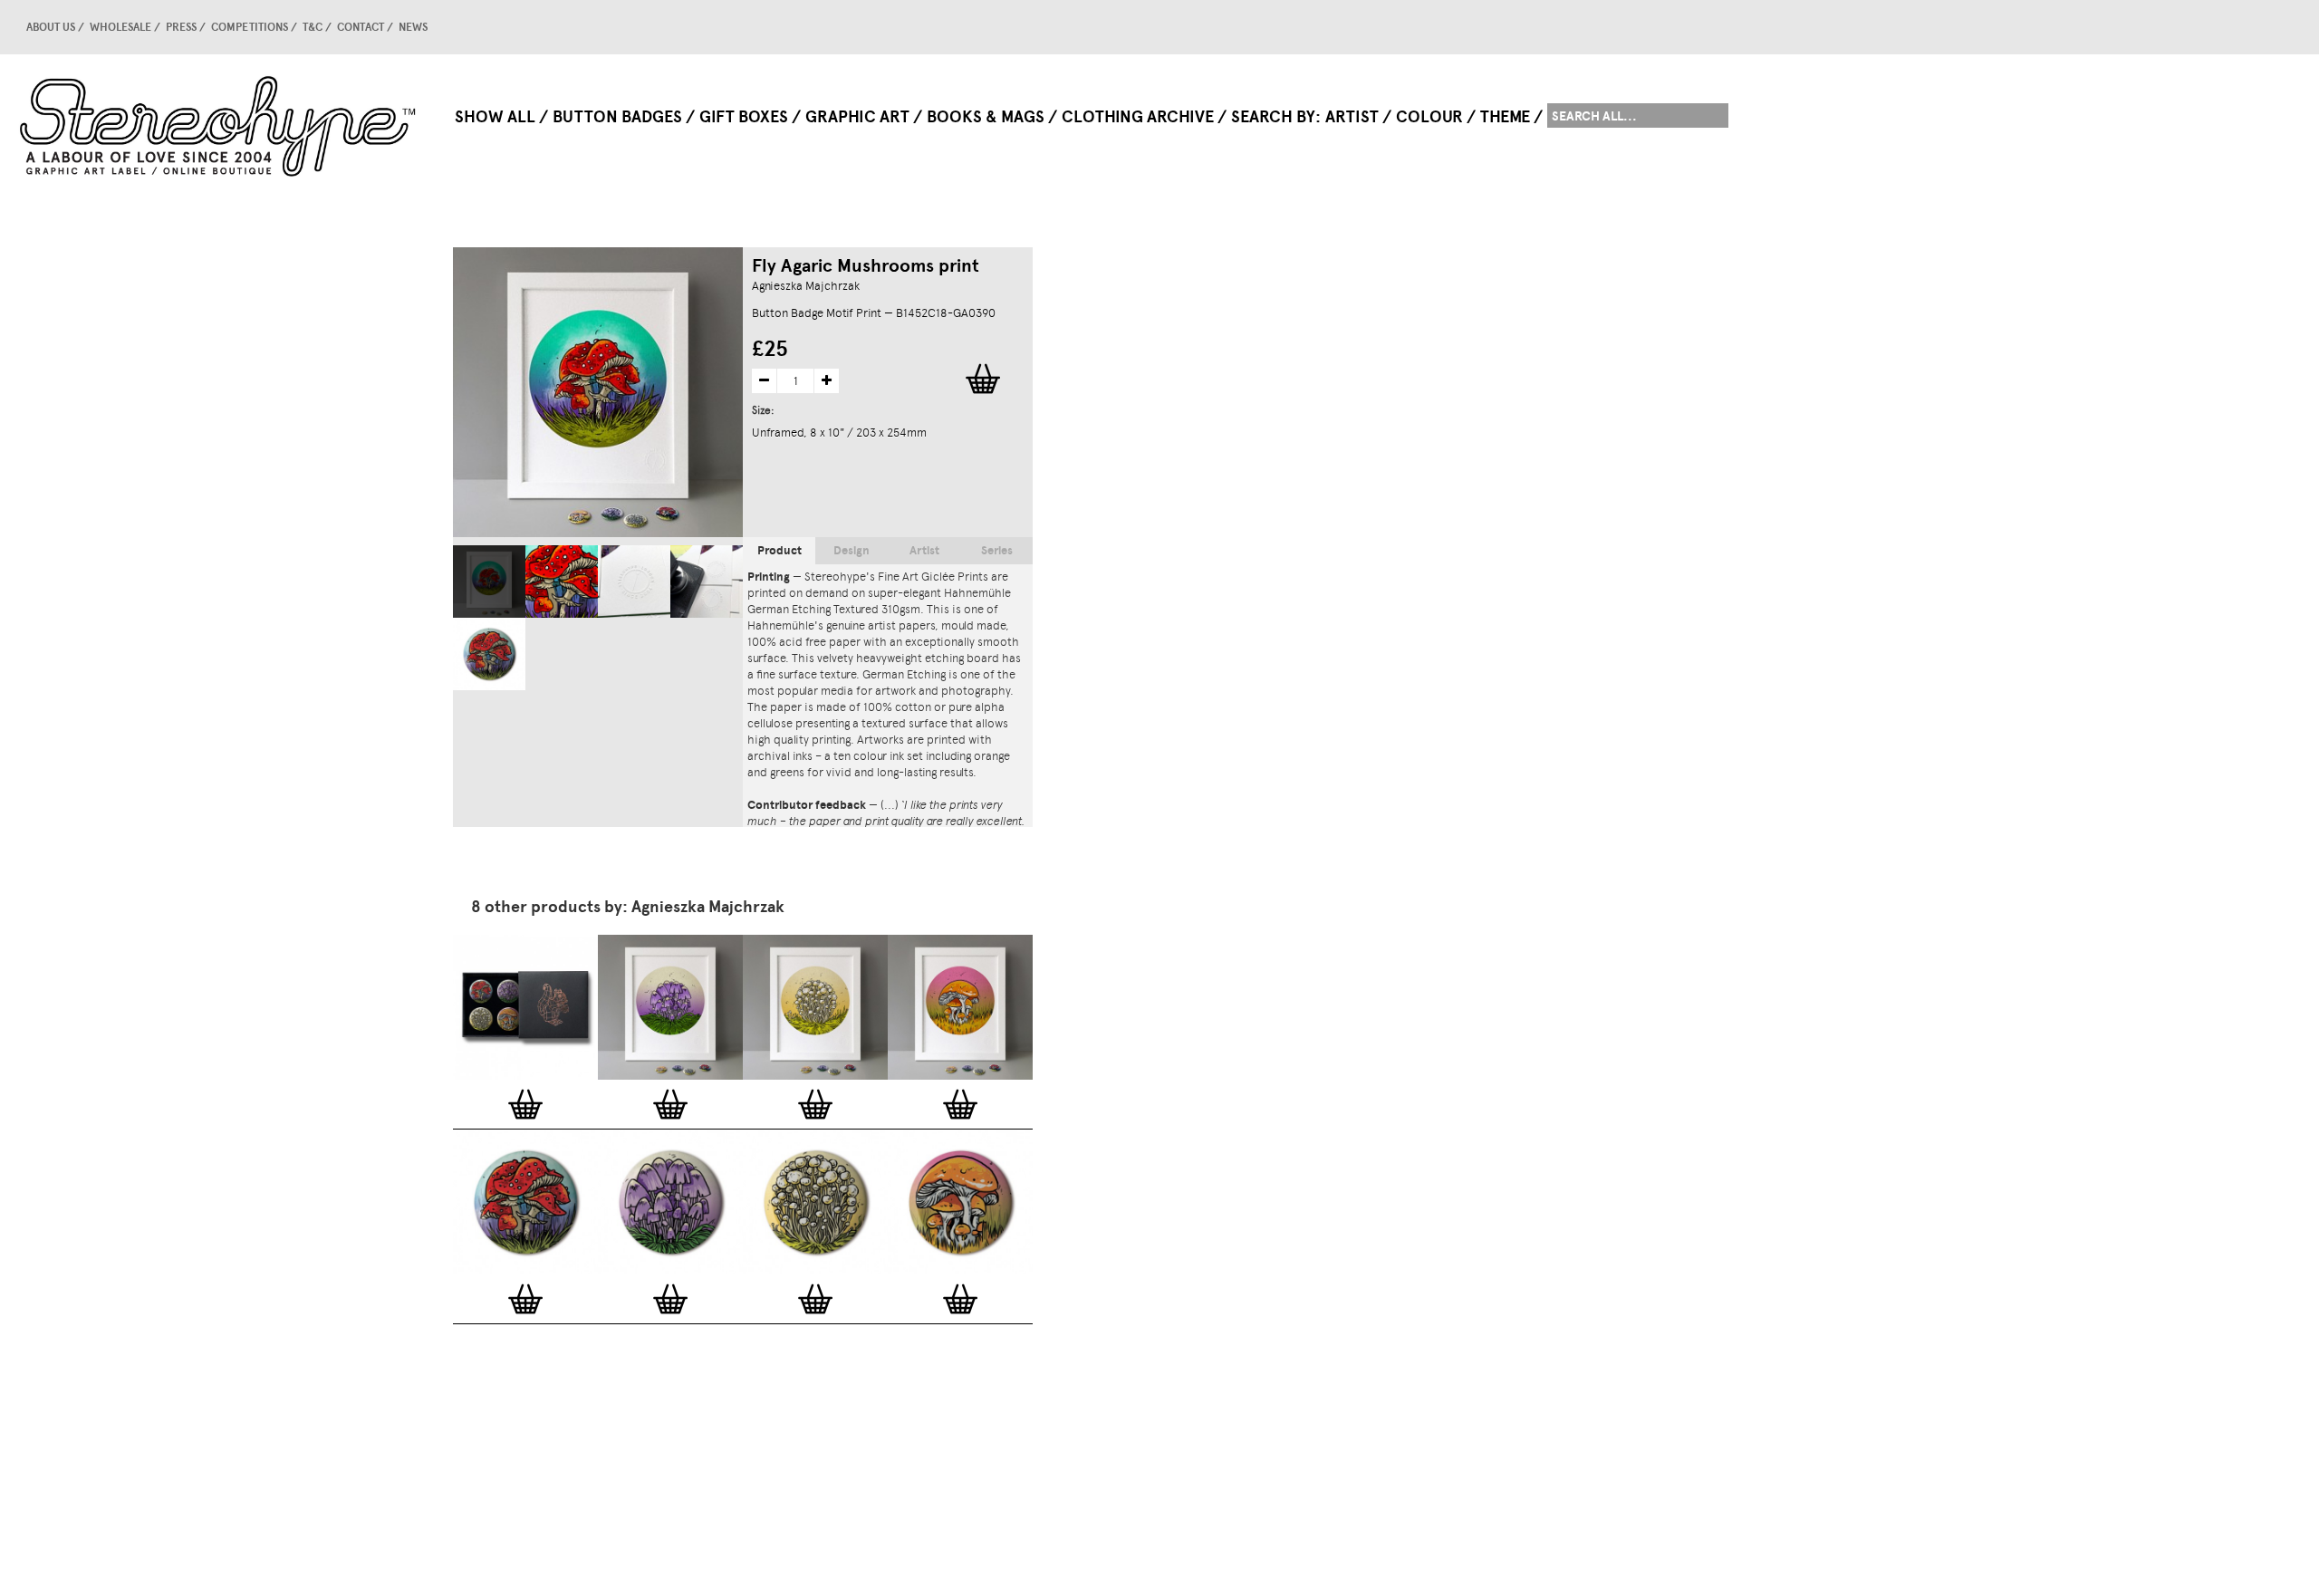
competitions (250, 27)
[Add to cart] (525, 1104)
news (413, 27)
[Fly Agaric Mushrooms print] (489, 582)
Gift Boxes (744, 117)
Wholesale (120, 27)
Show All (495, 117)
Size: (765, 410)
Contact (361, 27)
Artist (1352, 117)
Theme (1505, 117)
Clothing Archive (1138, 117)
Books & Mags (986, 117)
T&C (313, 27)
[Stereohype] (219, 126)
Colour (1429, 117)
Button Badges (617, 117)
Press (181, 27)
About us (51, 27)
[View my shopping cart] (1698, 27)
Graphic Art (857, 117)
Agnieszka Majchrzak (806, 286)
